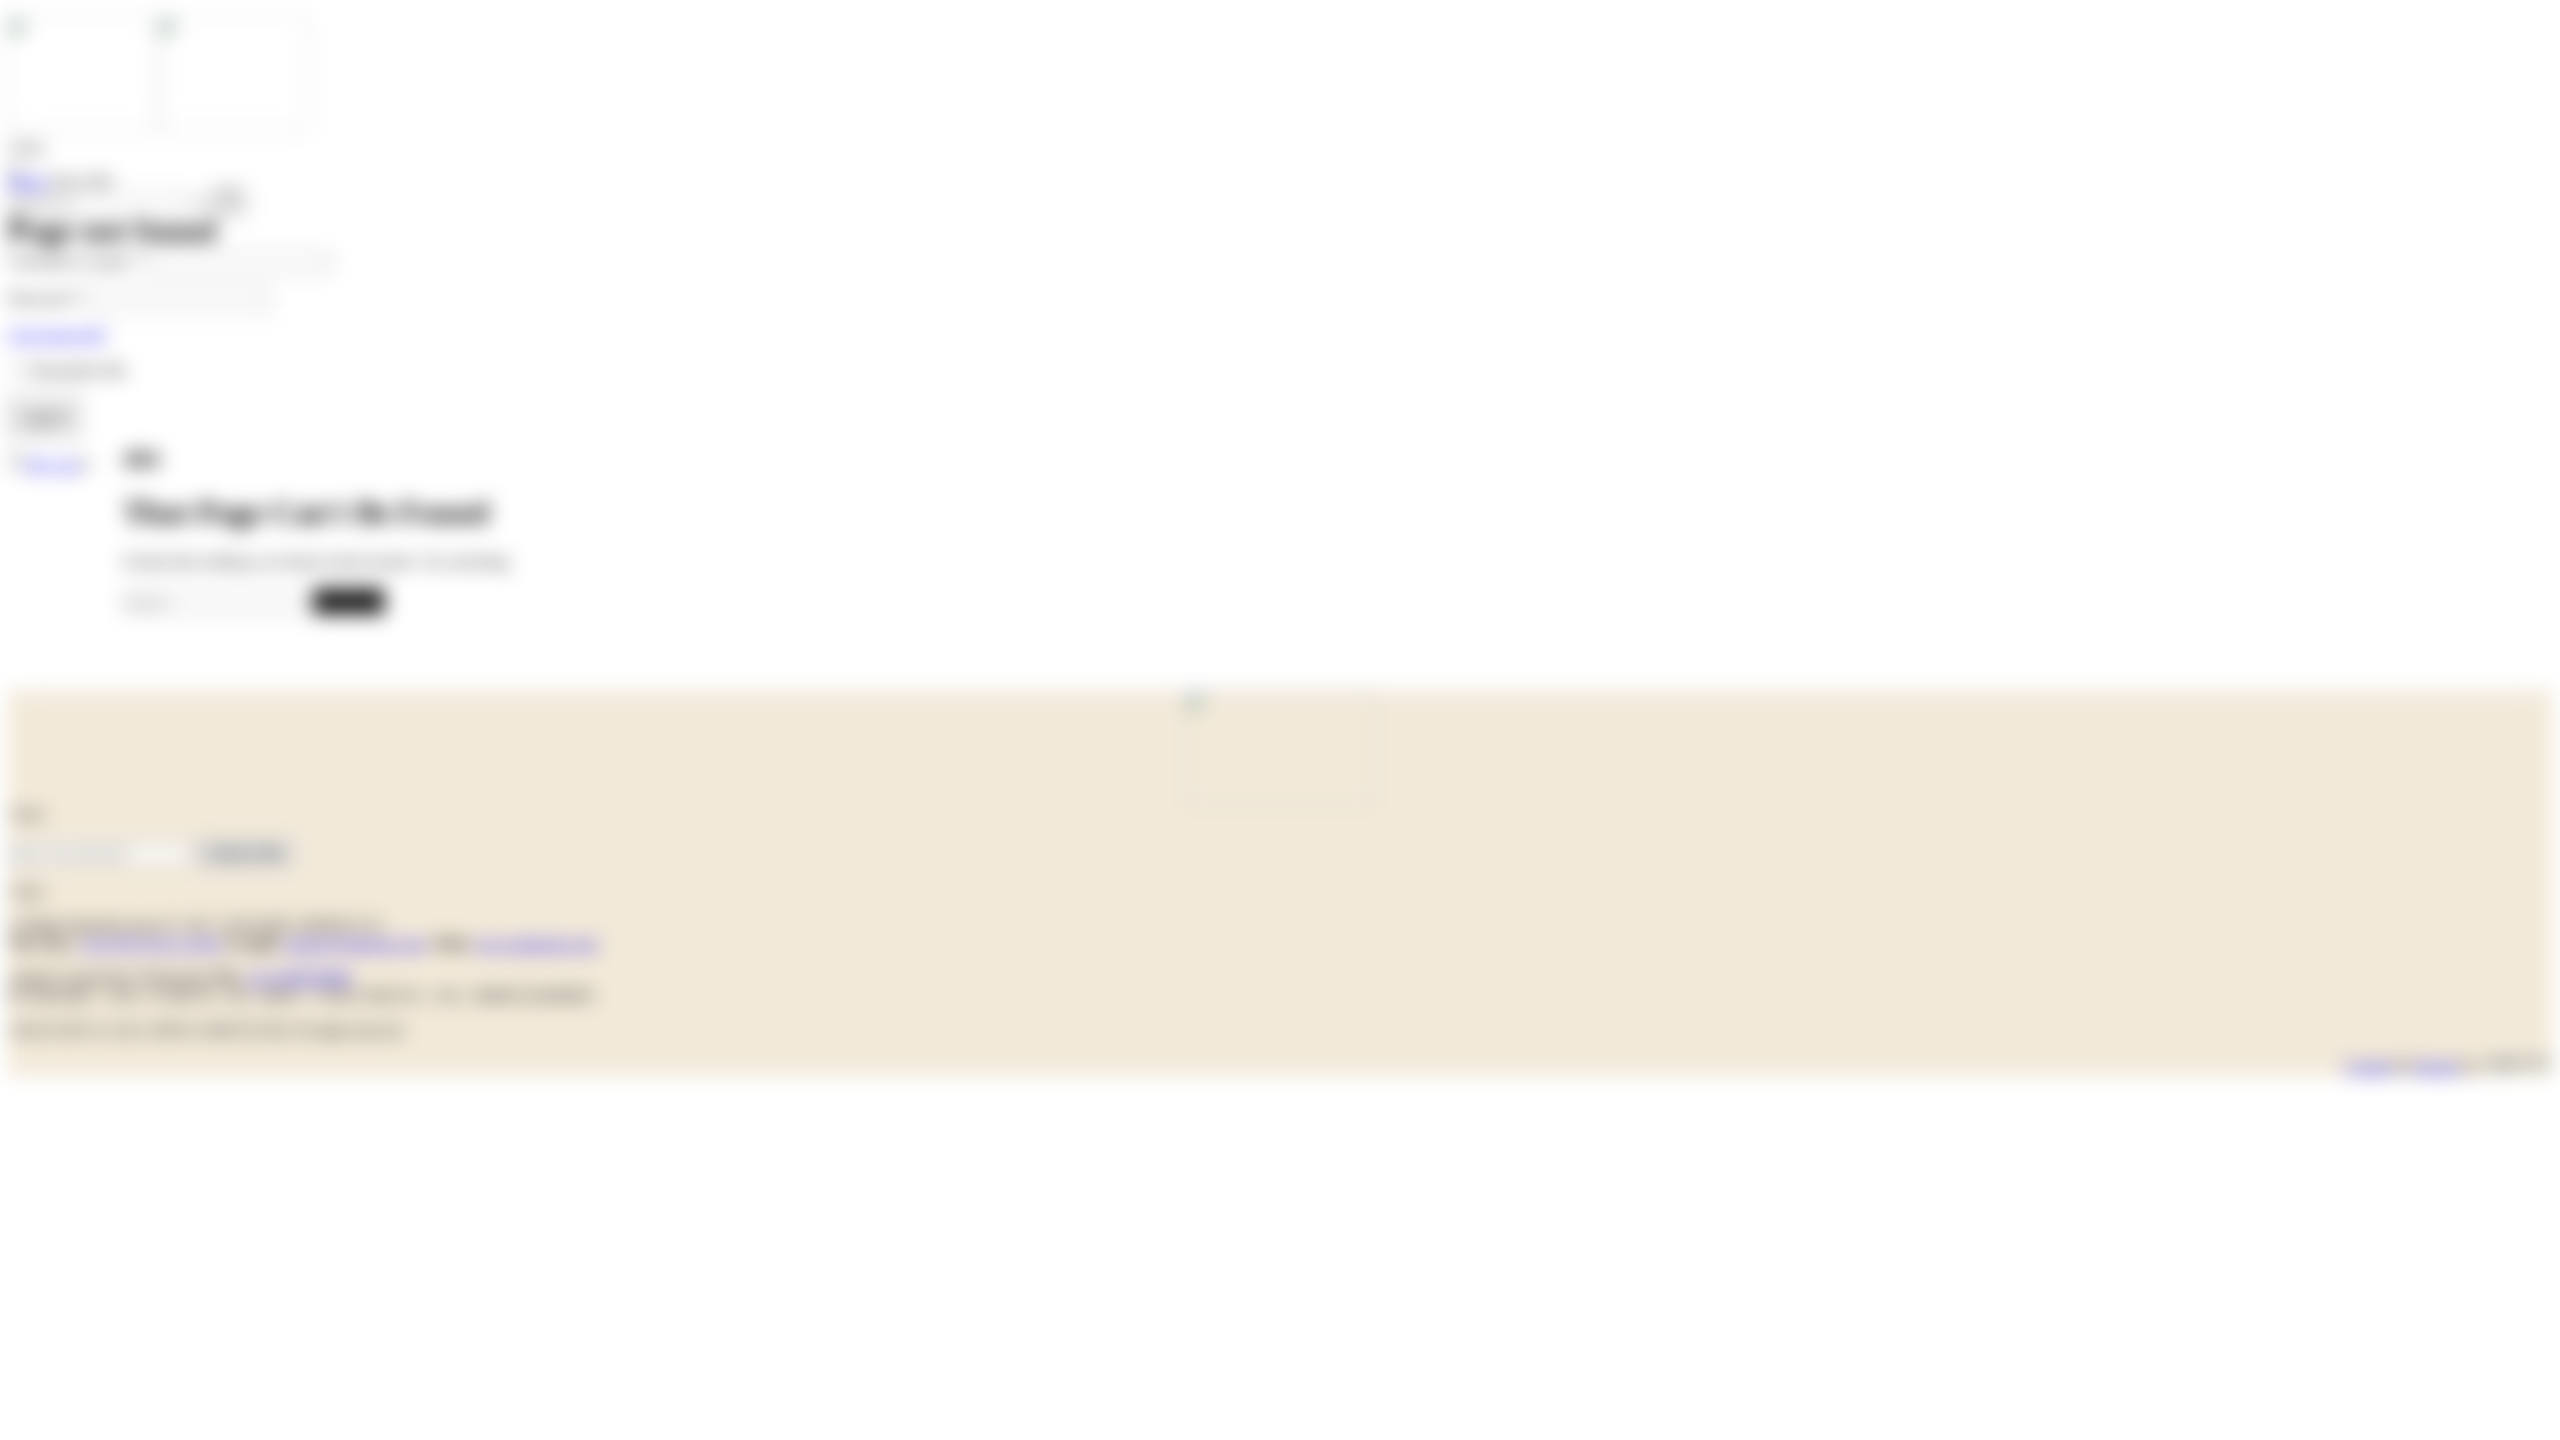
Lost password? (57, 334)
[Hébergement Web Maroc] (2517, 1066)
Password (44, 298)
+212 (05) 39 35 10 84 (150, 943)
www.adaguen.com (535, 943)
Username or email (75, 261)
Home (27, 181)
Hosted (2435, 1066)
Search (348, 600)
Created (2368, 1066)
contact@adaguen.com (354, 943)
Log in (44, 416)
